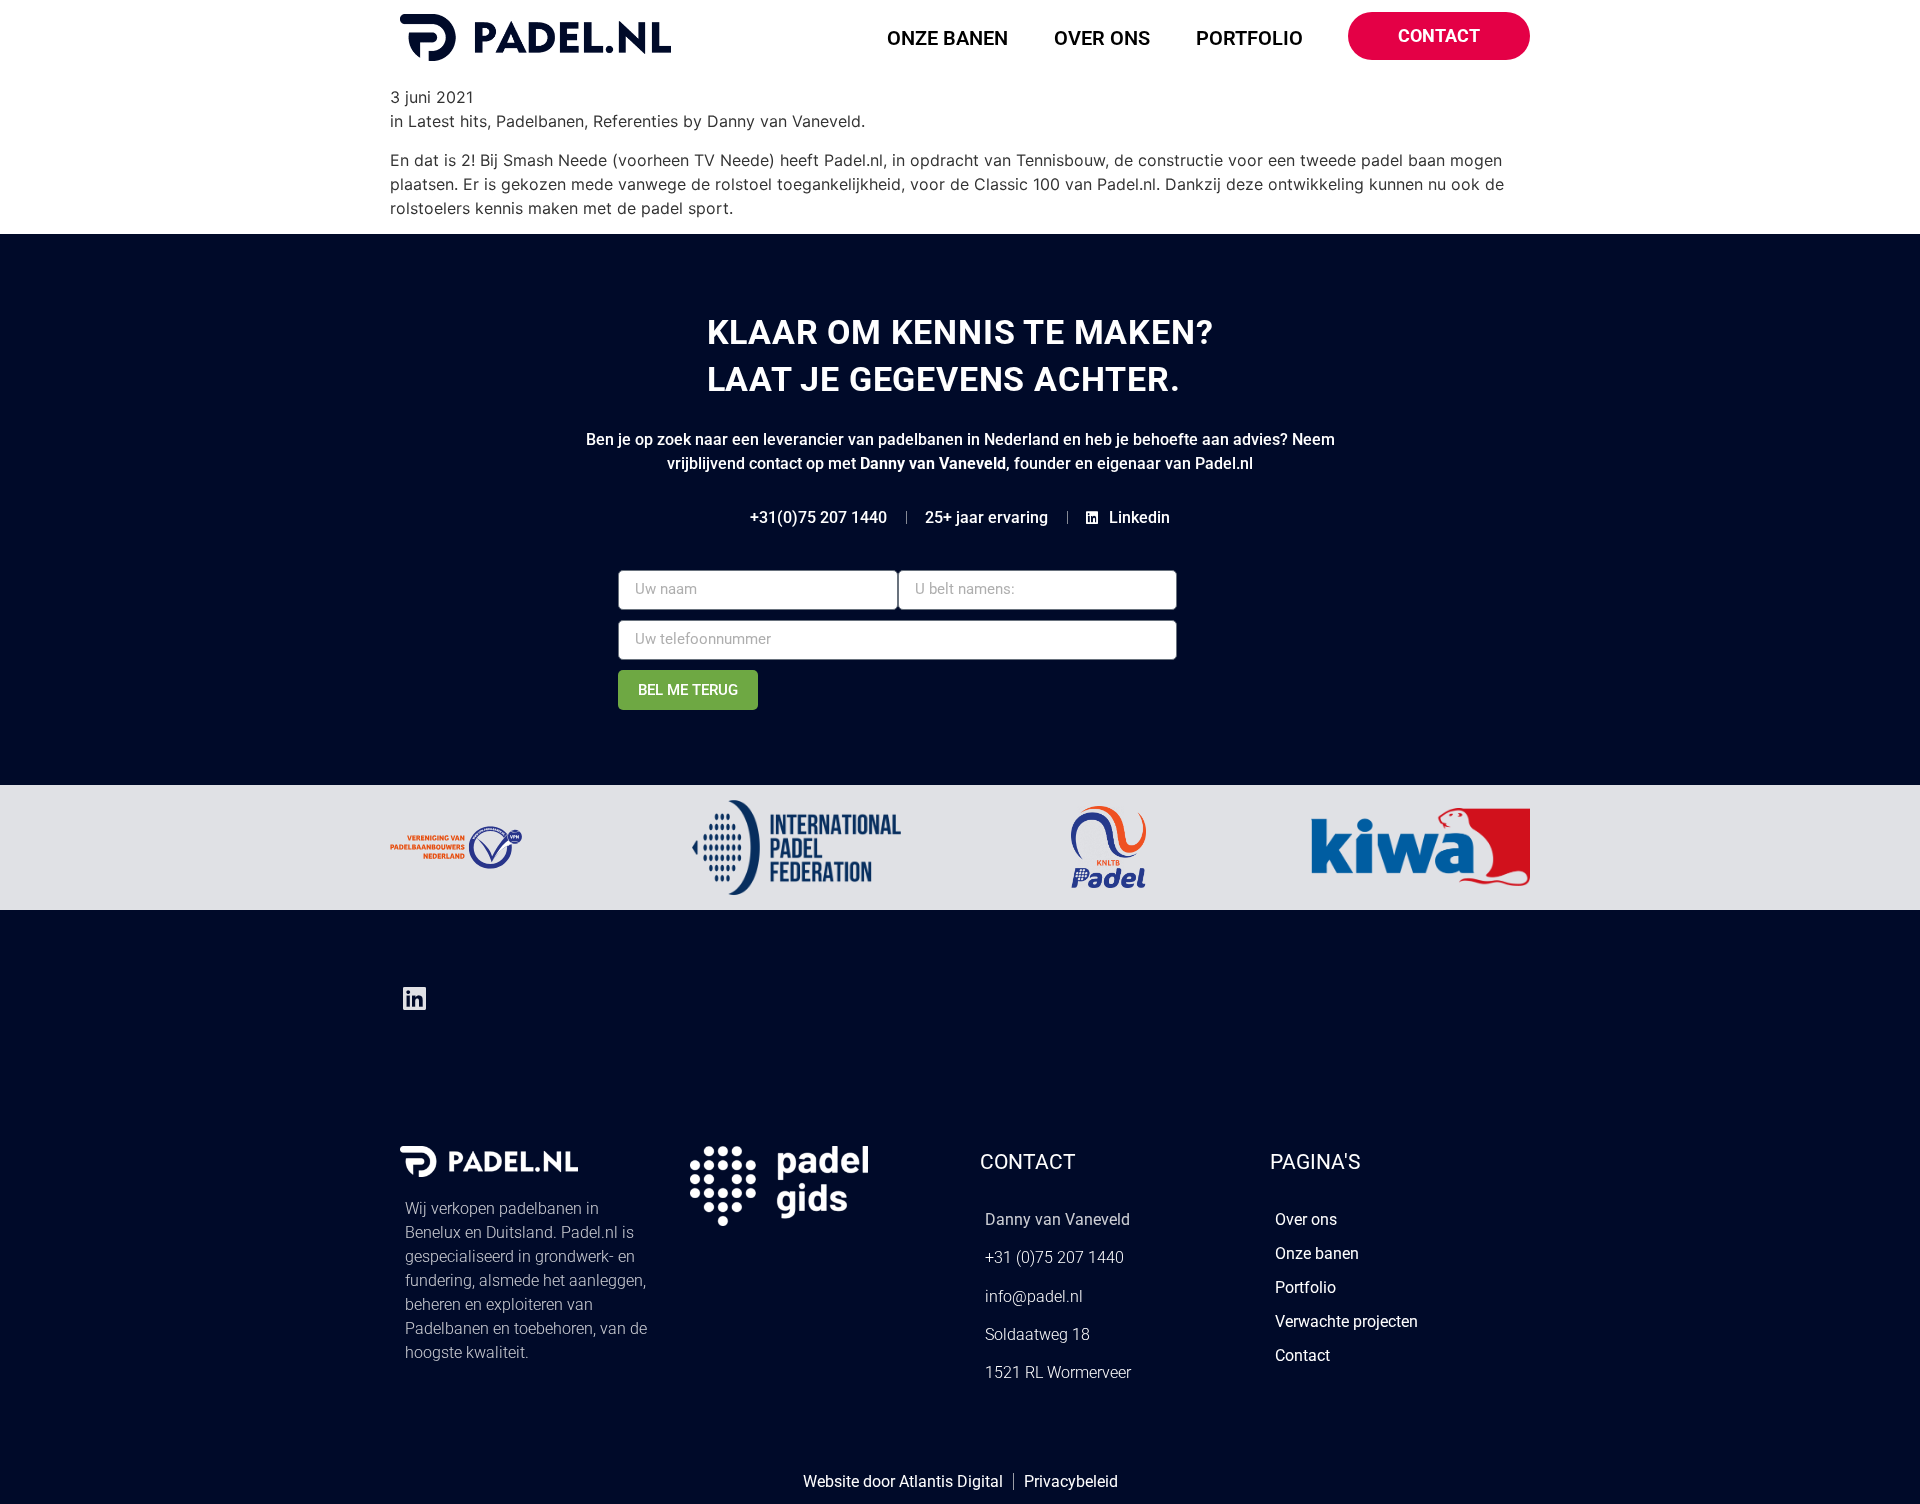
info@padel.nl (1034, 1296)
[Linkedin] (414, 998)
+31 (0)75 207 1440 (1054, 1257)
